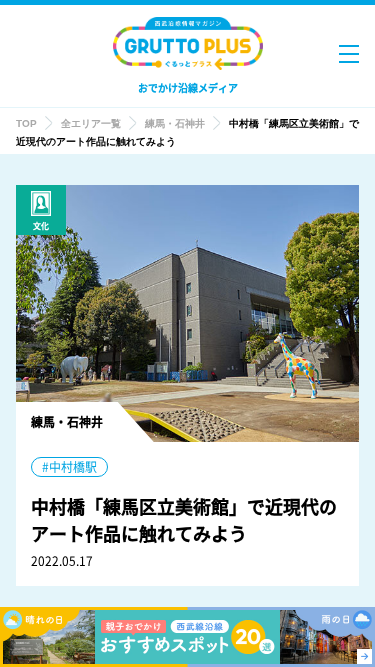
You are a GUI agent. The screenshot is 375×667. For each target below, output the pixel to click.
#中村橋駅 (69, 467)
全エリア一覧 (91, 123)
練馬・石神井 (175, 123)
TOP (26, 123)
